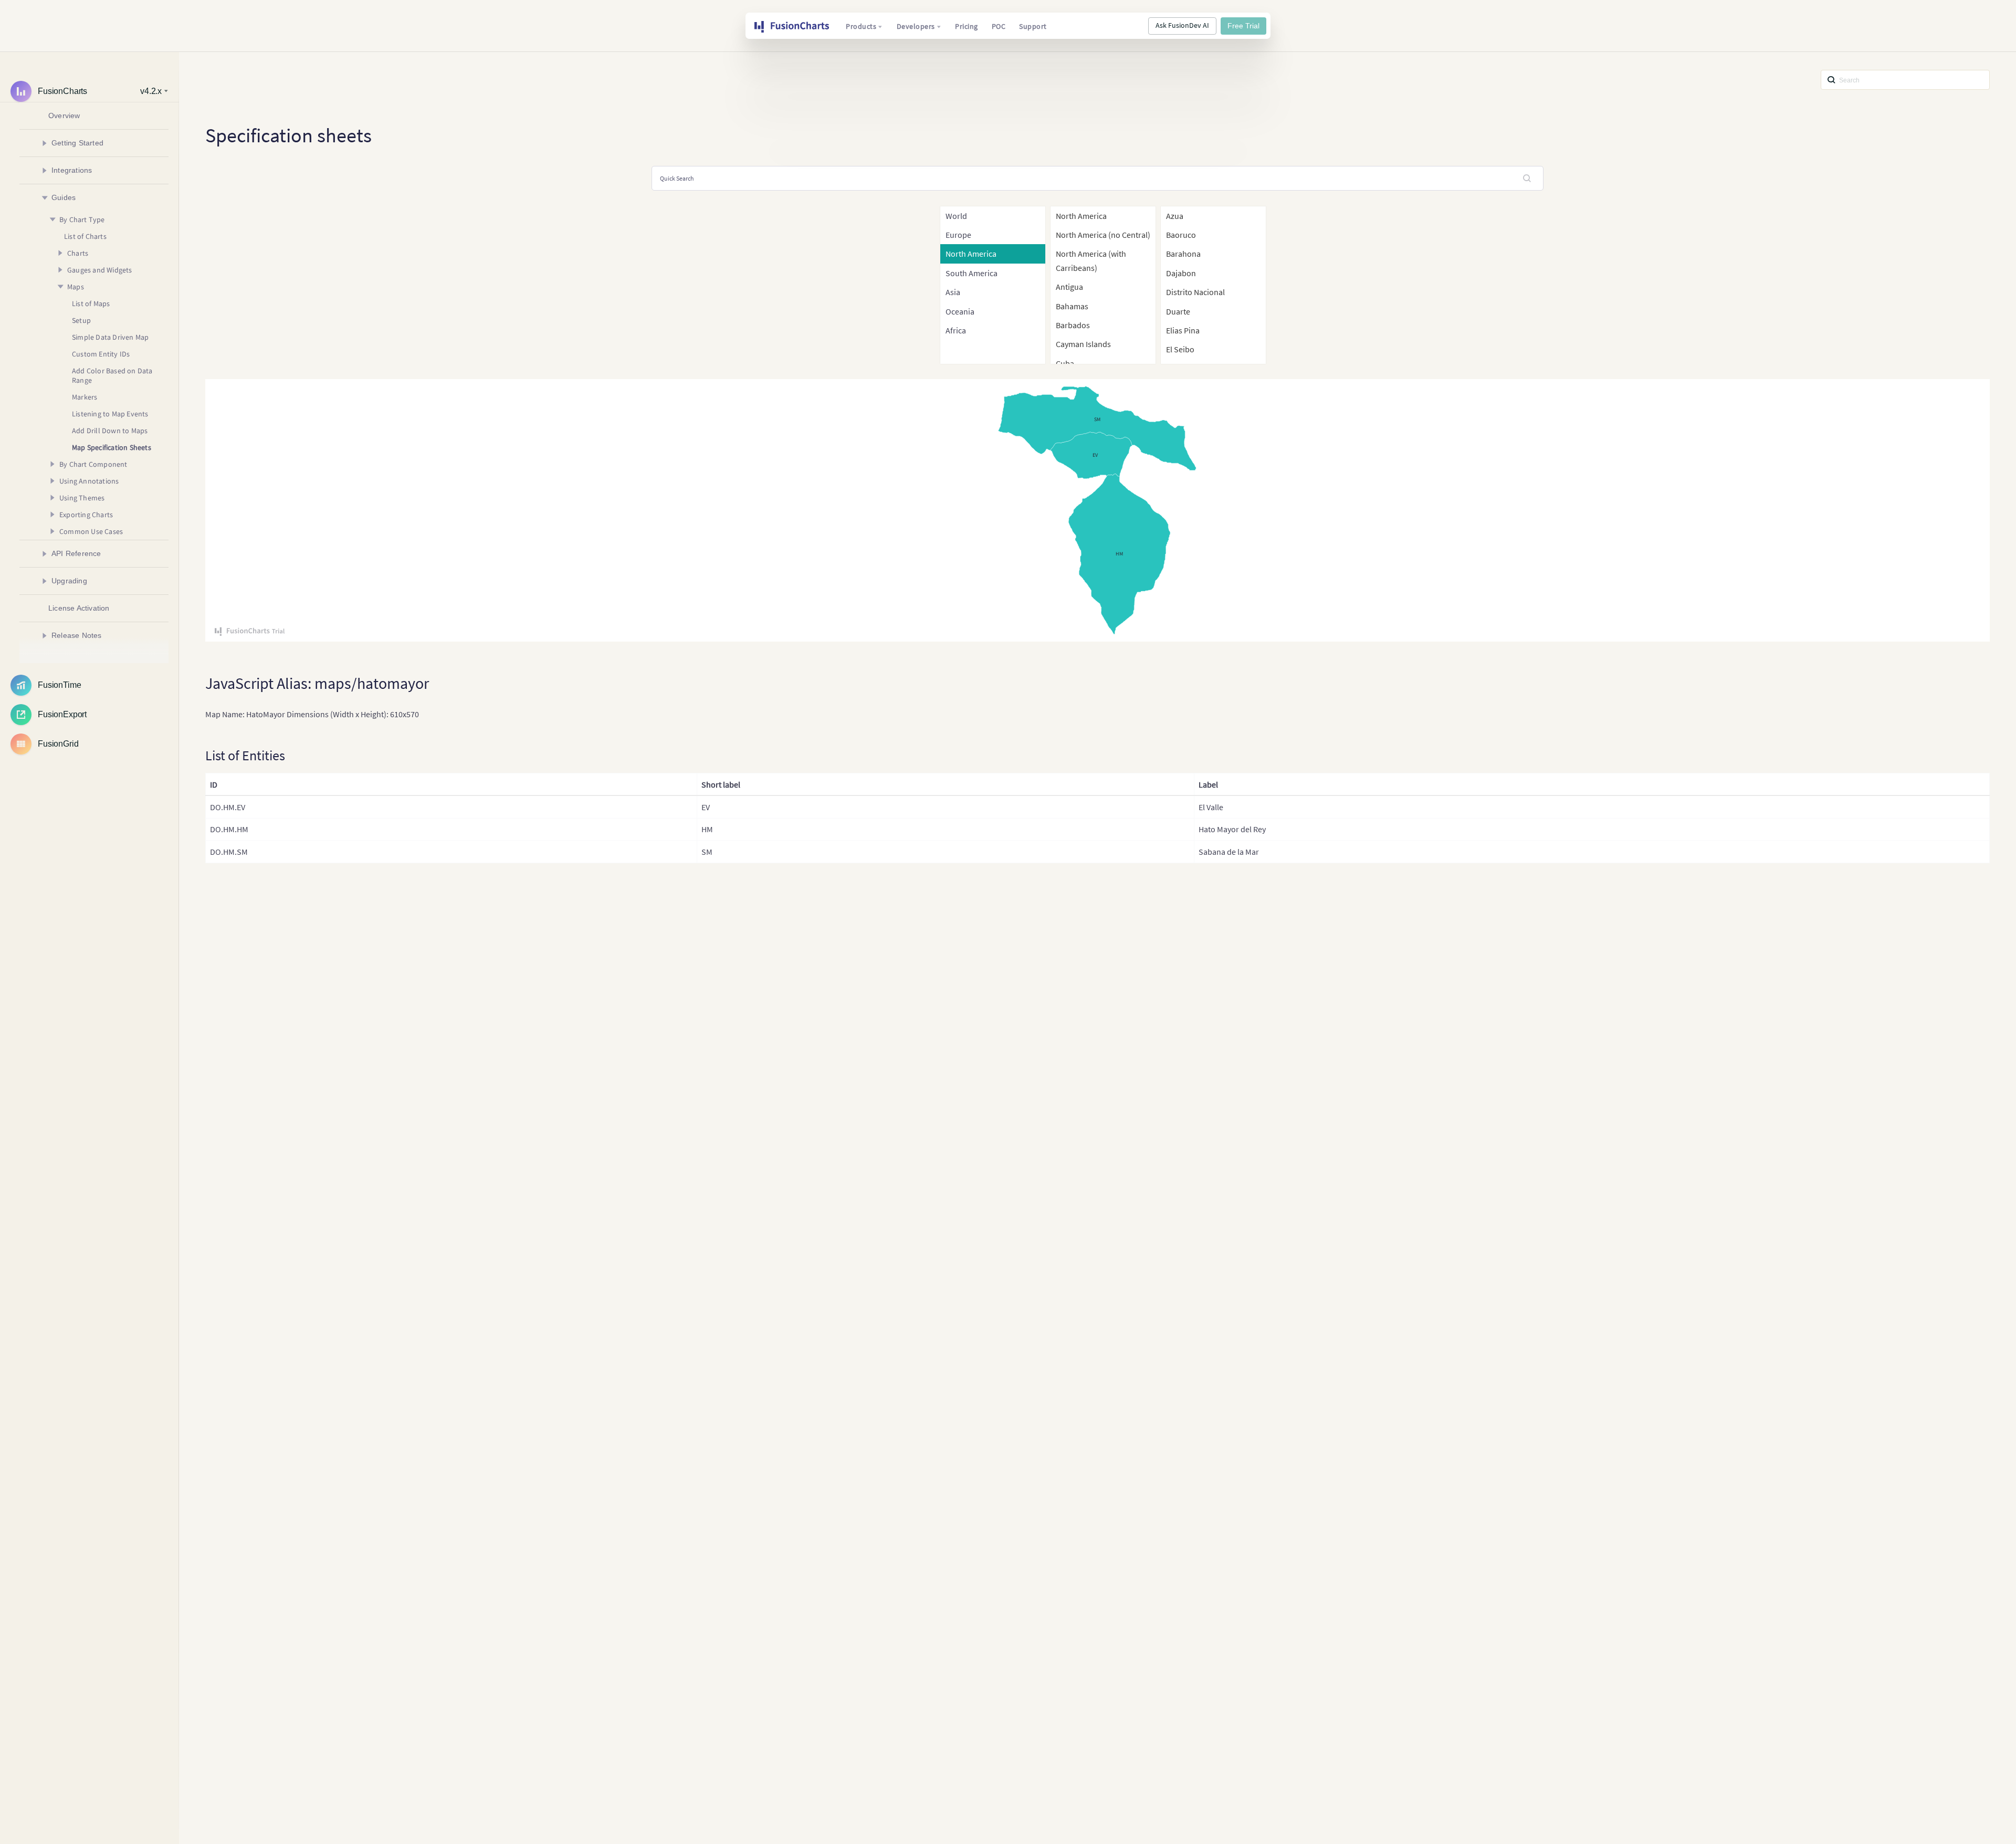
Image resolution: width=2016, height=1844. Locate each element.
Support (1033, 26)
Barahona (1183, 254)
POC (999, 26)
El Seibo (1180, 349)
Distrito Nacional (1195, 292)
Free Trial (1243, 26)
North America (1081, 216)
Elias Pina (1183, 330)
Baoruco (1181, 235)
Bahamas (1072, 306)
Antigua (1069, 287)
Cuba (1065, 363)
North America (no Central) (1103, 235)
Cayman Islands (1083, 344)
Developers (916, 26)
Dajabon (1181, 273)
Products (861, 26)
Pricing (967, 26)
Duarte (1178, 311)
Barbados (1073, 325)
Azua (1175, 216)
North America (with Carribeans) (1091, 260)
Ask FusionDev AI (1182, 25)
